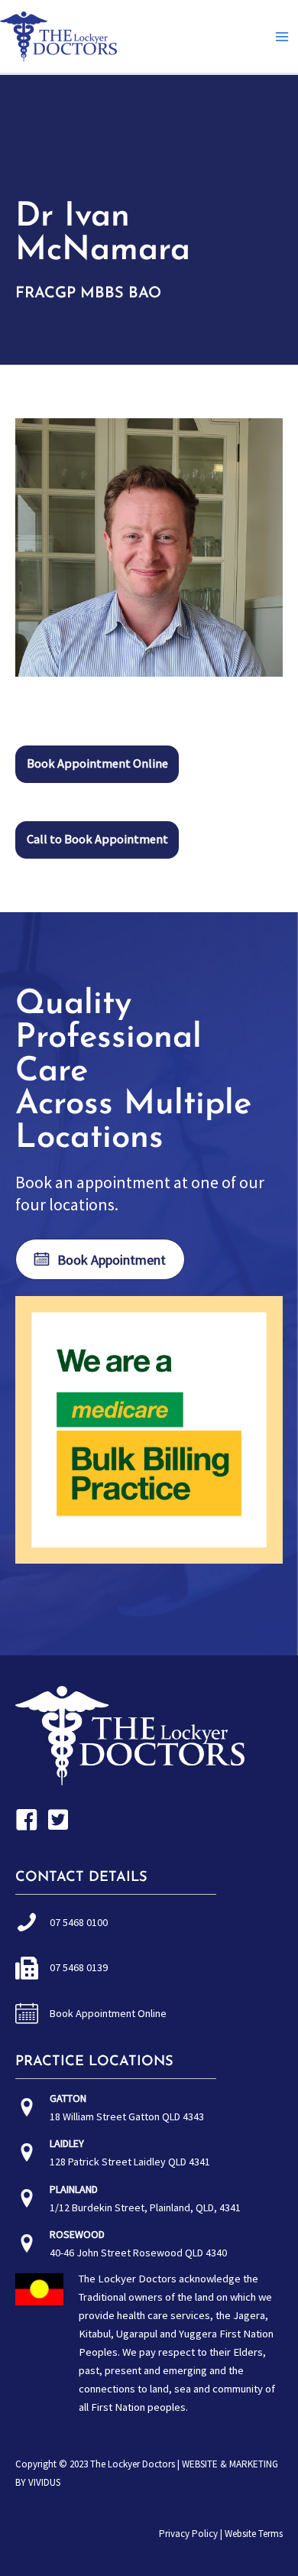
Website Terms (254, 2534)
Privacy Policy (188, 2534)
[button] (97, 764)
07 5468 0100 (79, 1922)
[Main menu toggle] (282, 37)
